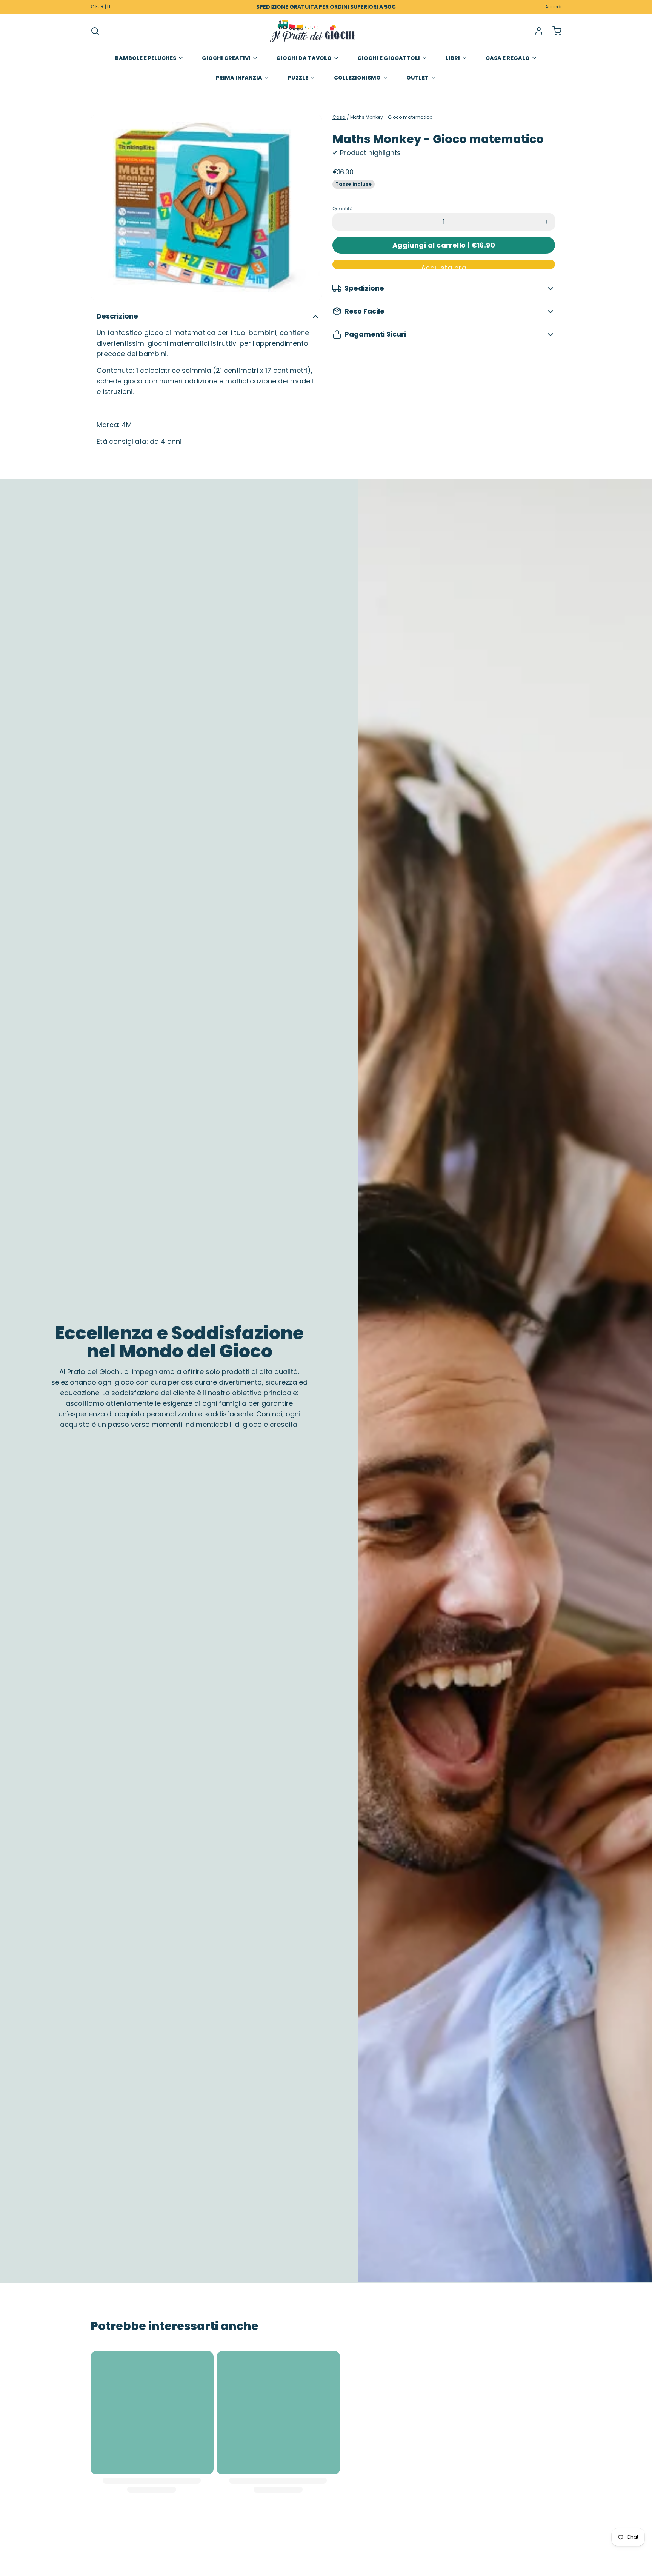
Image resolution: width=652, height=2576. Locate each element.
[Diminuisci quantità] (341, 222)
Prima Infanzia (239, 78)
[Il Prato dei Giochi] (312, 31)
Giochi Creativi (226, 58)
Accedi (553, 7)
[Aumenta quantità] (546, 222)
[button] (444, 245)
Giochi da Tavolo (304, 58)
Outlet (417, 78)
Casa (339, 117)
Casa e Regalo (508, 58)
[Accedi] (536, 31)
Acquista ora (444, 266)
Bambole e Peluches (146, 58)
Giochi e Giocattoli (389, 58)
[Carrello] (554, 31)
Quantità (343, 209)
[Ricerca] (95, 31)
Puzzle (298, 78)
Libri (453, 58)
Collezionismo (357, 78)
